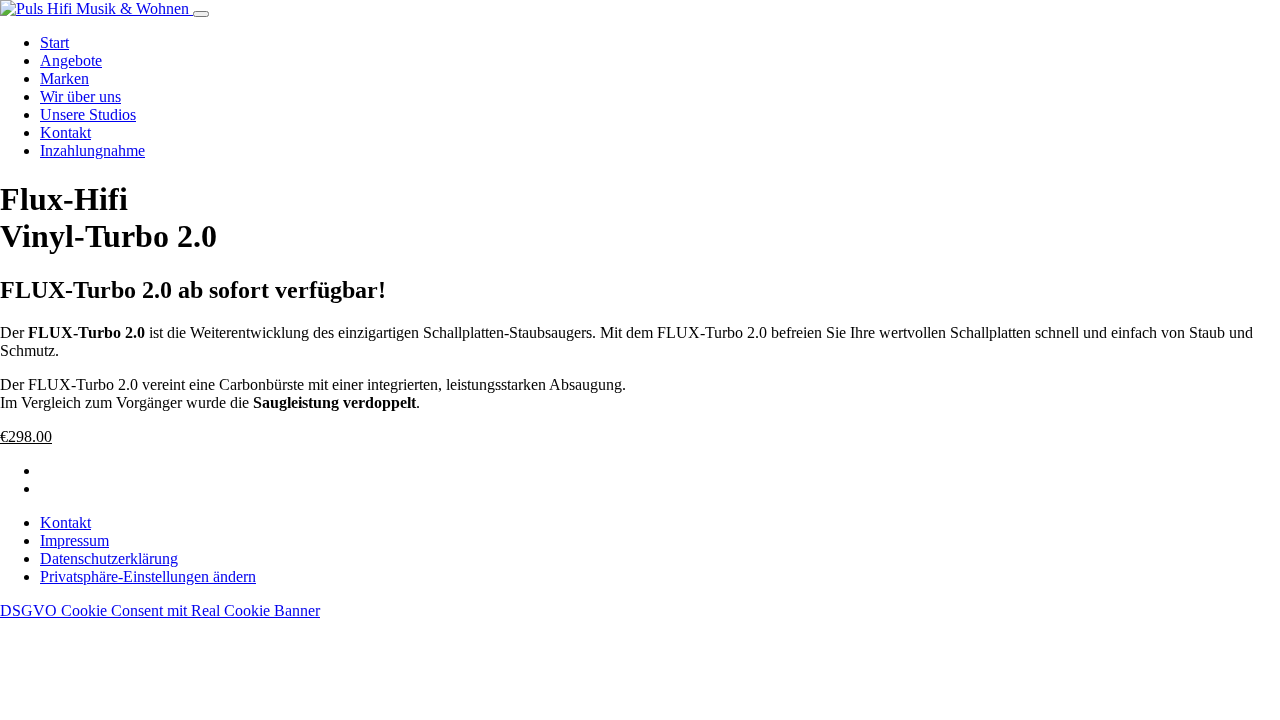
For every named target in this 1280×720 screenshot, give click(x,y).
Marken (64, 78)
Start (54, 42)
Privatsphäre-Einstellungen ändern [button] (148, 576)
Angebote (71, 60)
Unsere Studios (88, 114)
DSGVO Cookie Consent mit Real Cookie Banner (160, 610)
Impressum (74, 540)
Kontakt (65, 132)
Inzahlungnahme (92, 150)
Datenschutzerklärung (109, 558)
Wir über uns (80, 96)
